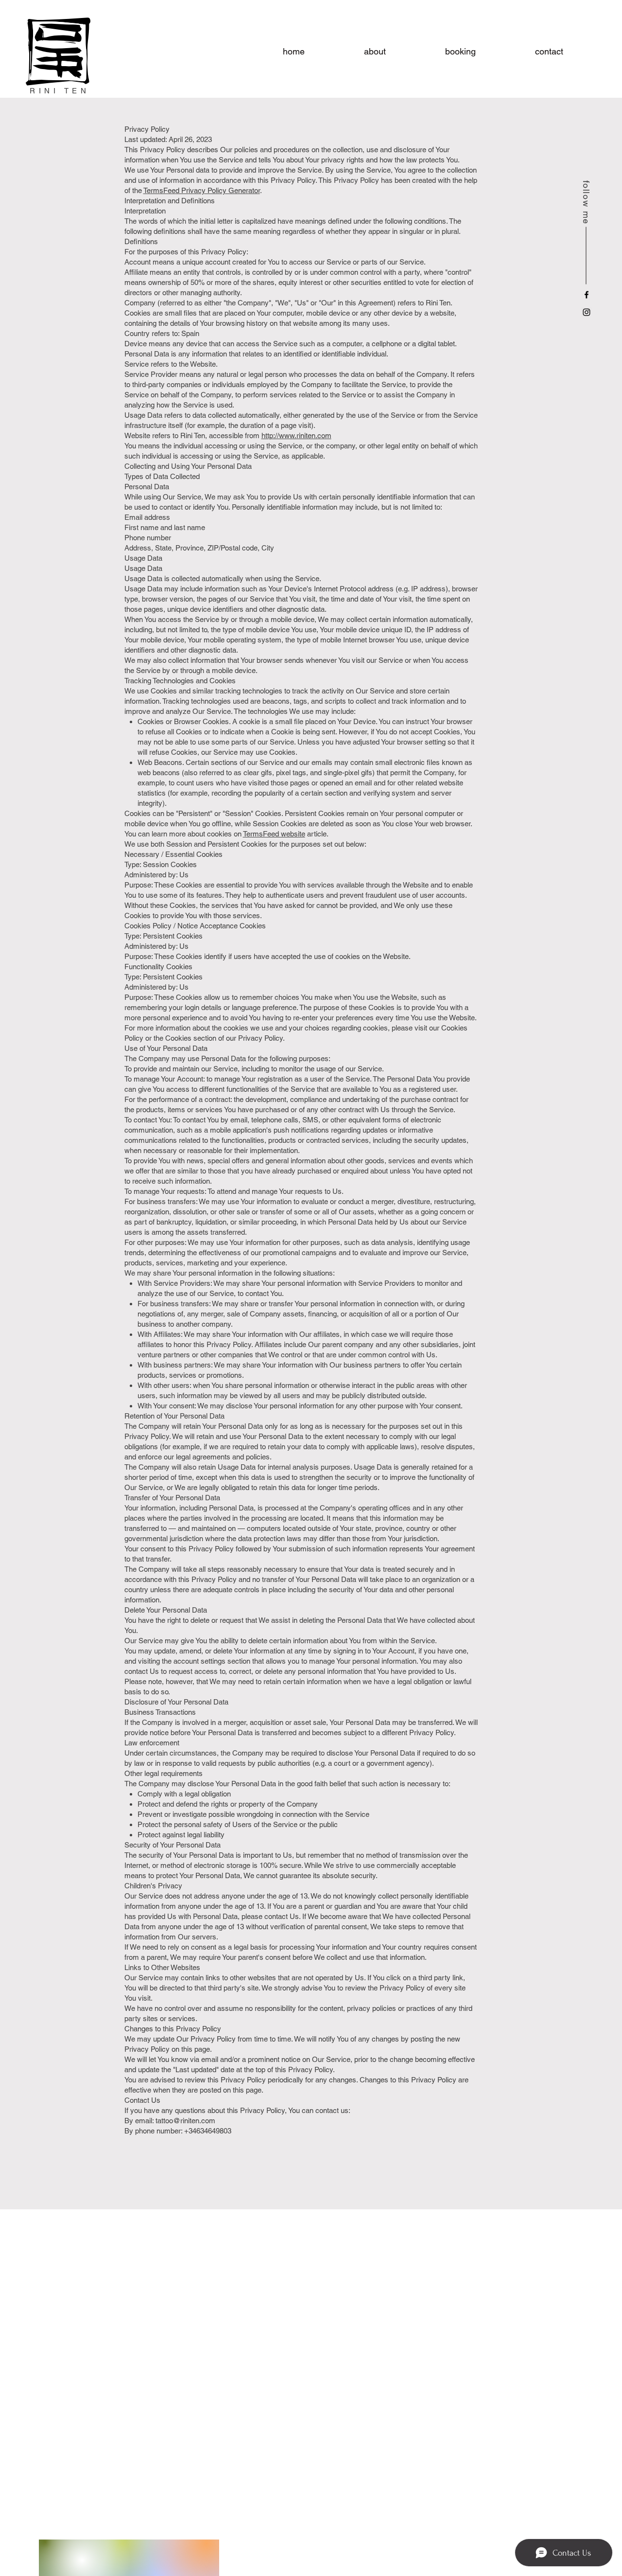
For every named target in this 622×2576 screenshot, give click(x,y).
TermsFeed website (274, 834)
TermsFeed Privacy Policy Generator (202, 190)
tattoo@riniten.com (185, 2121)
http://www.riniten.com (296, 435)
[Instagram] (587, 312)
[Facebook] (587, 295)
